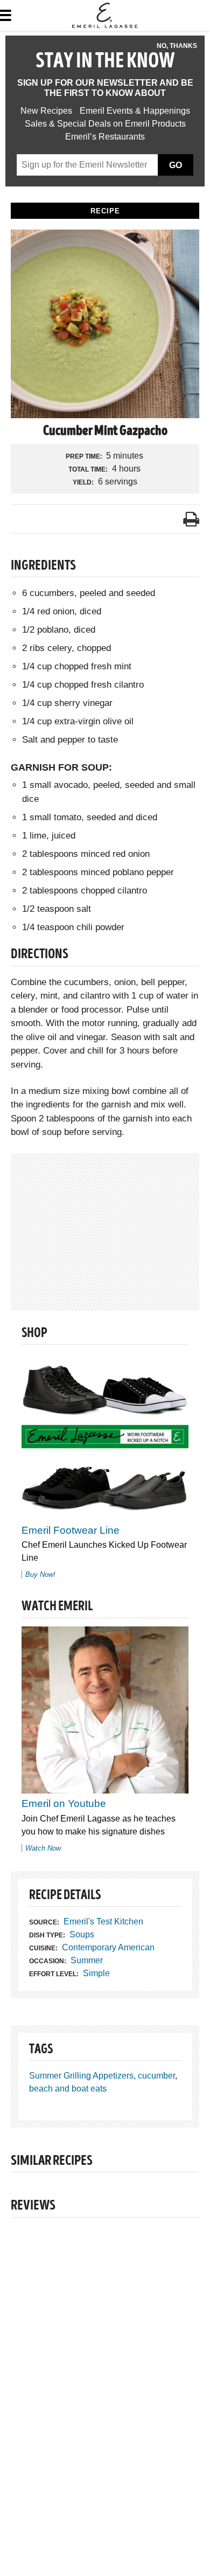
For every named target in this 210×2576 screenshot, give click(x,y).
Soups (82, 1934)
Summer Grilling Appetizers (81, 2076)
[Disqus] (105, 2374)
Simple (96, 1973)
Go (176, 165)
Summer (87, 1960)
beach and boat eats (68, 2089)
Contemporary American (108, 1947)
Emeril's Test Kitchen (103, 1921)
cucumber (156, 2076)
